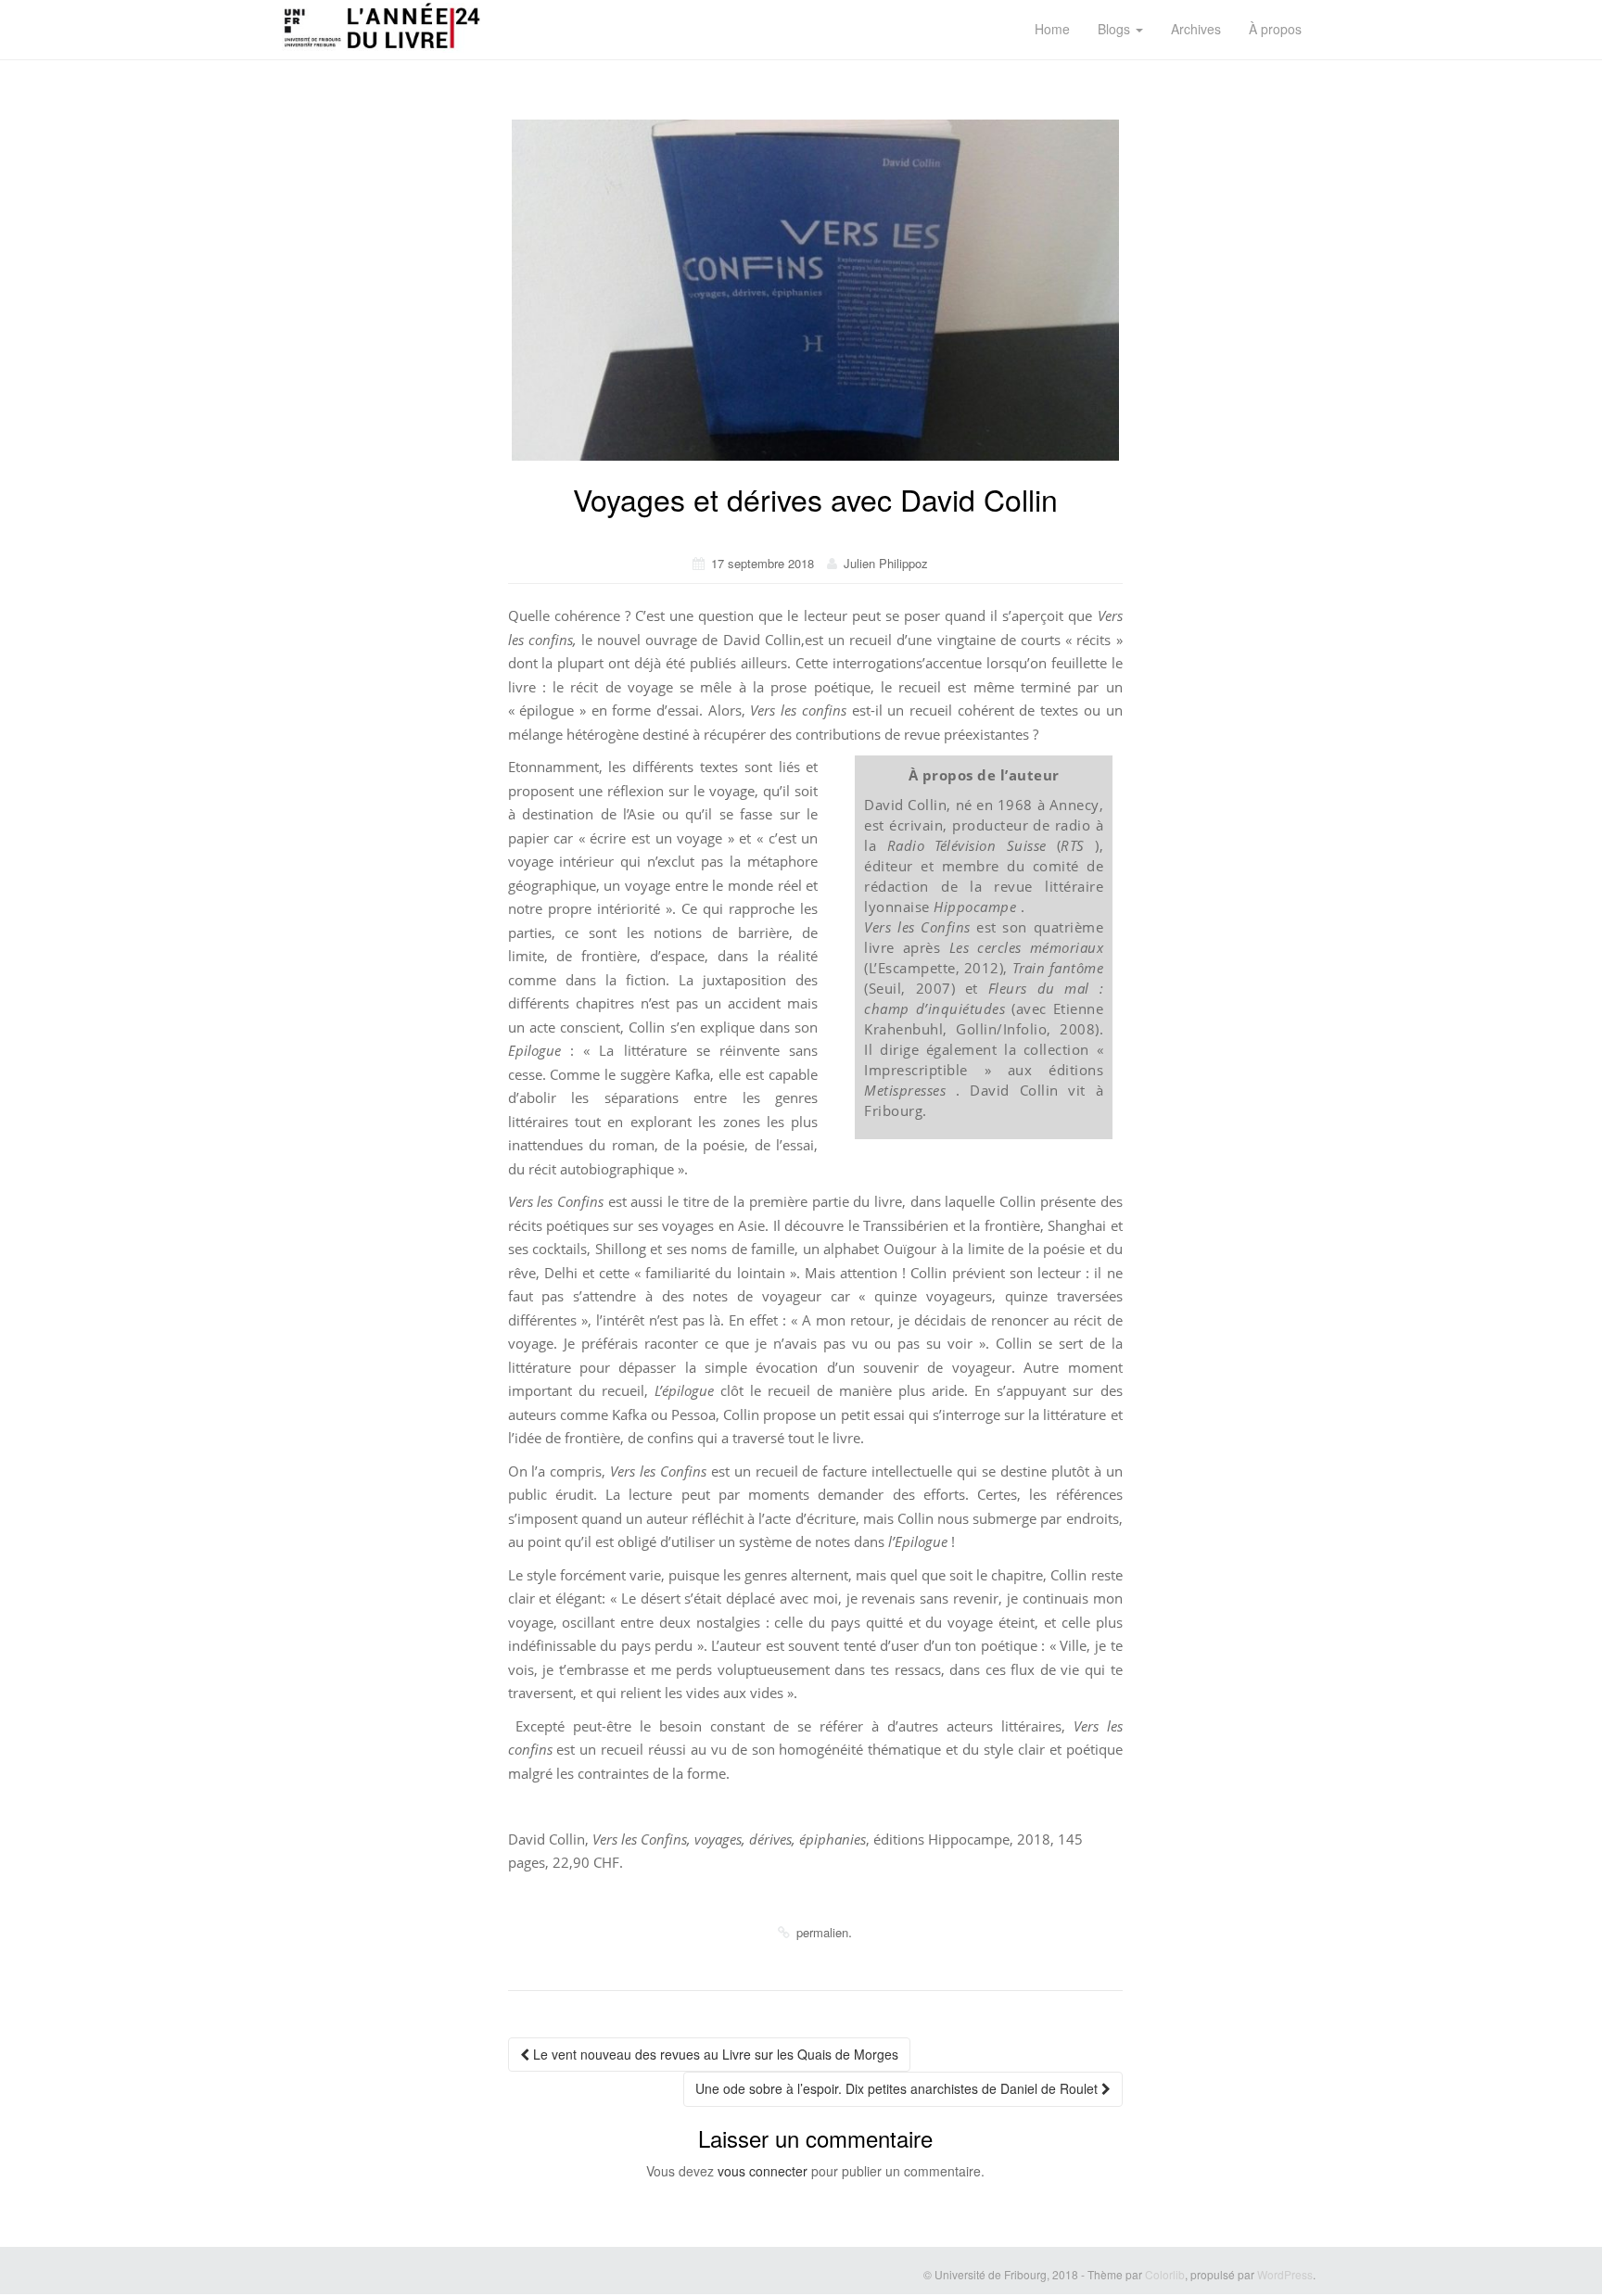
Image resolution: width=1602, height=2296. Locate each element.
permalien (822, 1932)
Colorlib (1165, 2274)
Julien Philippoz (886, 563)
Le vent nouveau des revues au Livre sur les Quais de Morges (714, 2054)
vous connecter (763, 2171)
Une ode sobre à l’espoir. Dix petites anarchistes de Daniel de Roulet (898, 2088)
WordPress (1285, 2274)
